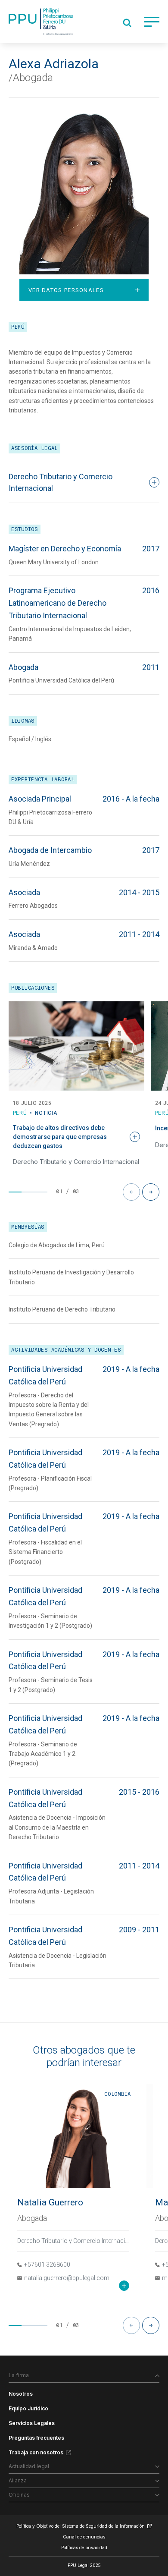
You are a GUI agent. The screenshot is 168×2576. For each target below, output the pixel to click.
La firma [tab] (19, 2375)
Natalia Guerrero (50, 2202)
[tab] (84, 289)
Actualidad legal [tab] (29, 2466)
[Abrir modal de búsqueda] (127, 23)
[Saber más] (124, 2286)
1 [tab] (15, 1192)
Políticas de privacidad (84, 2548)
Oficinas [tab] (19, 2495)
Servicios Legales (32, 2423)
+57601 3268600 (47, 2265)
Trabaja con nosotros (36, 2452)
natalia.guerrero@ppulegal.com (67, 2278)
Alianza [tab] (18, 2480)
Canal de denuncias (84, 2537)
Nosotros (21, 2394)
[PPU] (41, 22)
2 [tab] (28, 1192)
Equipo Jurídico (28, 2408)
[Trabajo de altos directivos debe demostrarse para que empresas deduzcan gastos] (76, 1046)
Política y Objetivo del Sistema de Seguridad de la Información (81, 2526)
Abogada (32, 2218)
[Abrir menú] (152, 22)
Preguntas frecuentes (36, 2438)
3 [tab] (41, 1192)
